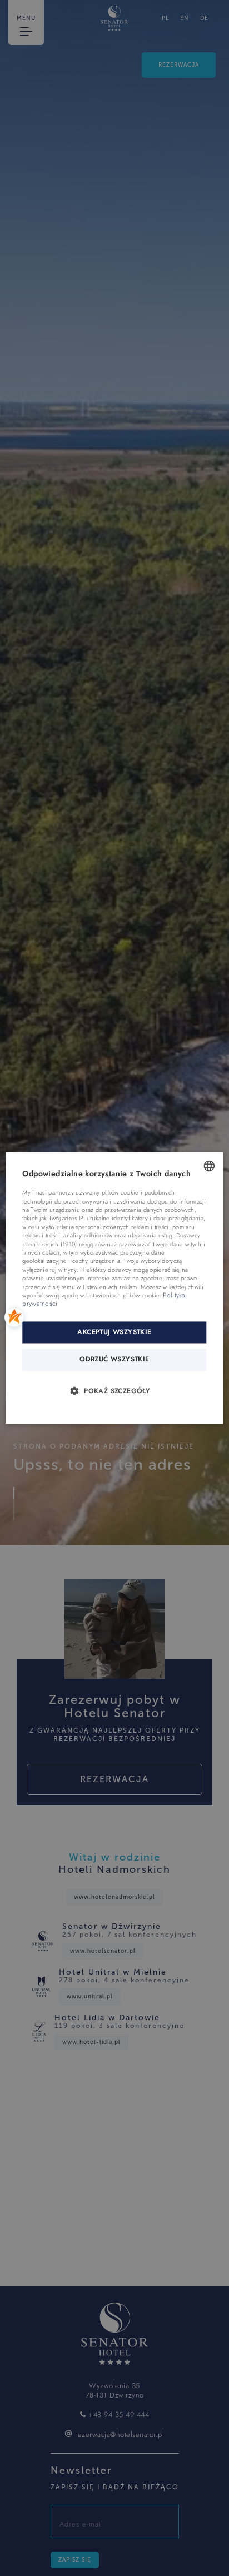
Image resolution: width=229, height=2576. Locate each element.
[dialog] (114, 1288)
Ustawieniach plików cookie (123, 1296)
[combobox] (210, 1166)
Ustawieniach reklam (110, 1287)
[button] (114, 1391)
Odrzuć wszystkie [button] (114, 1360)
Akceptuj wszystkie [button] (114, 1332)
